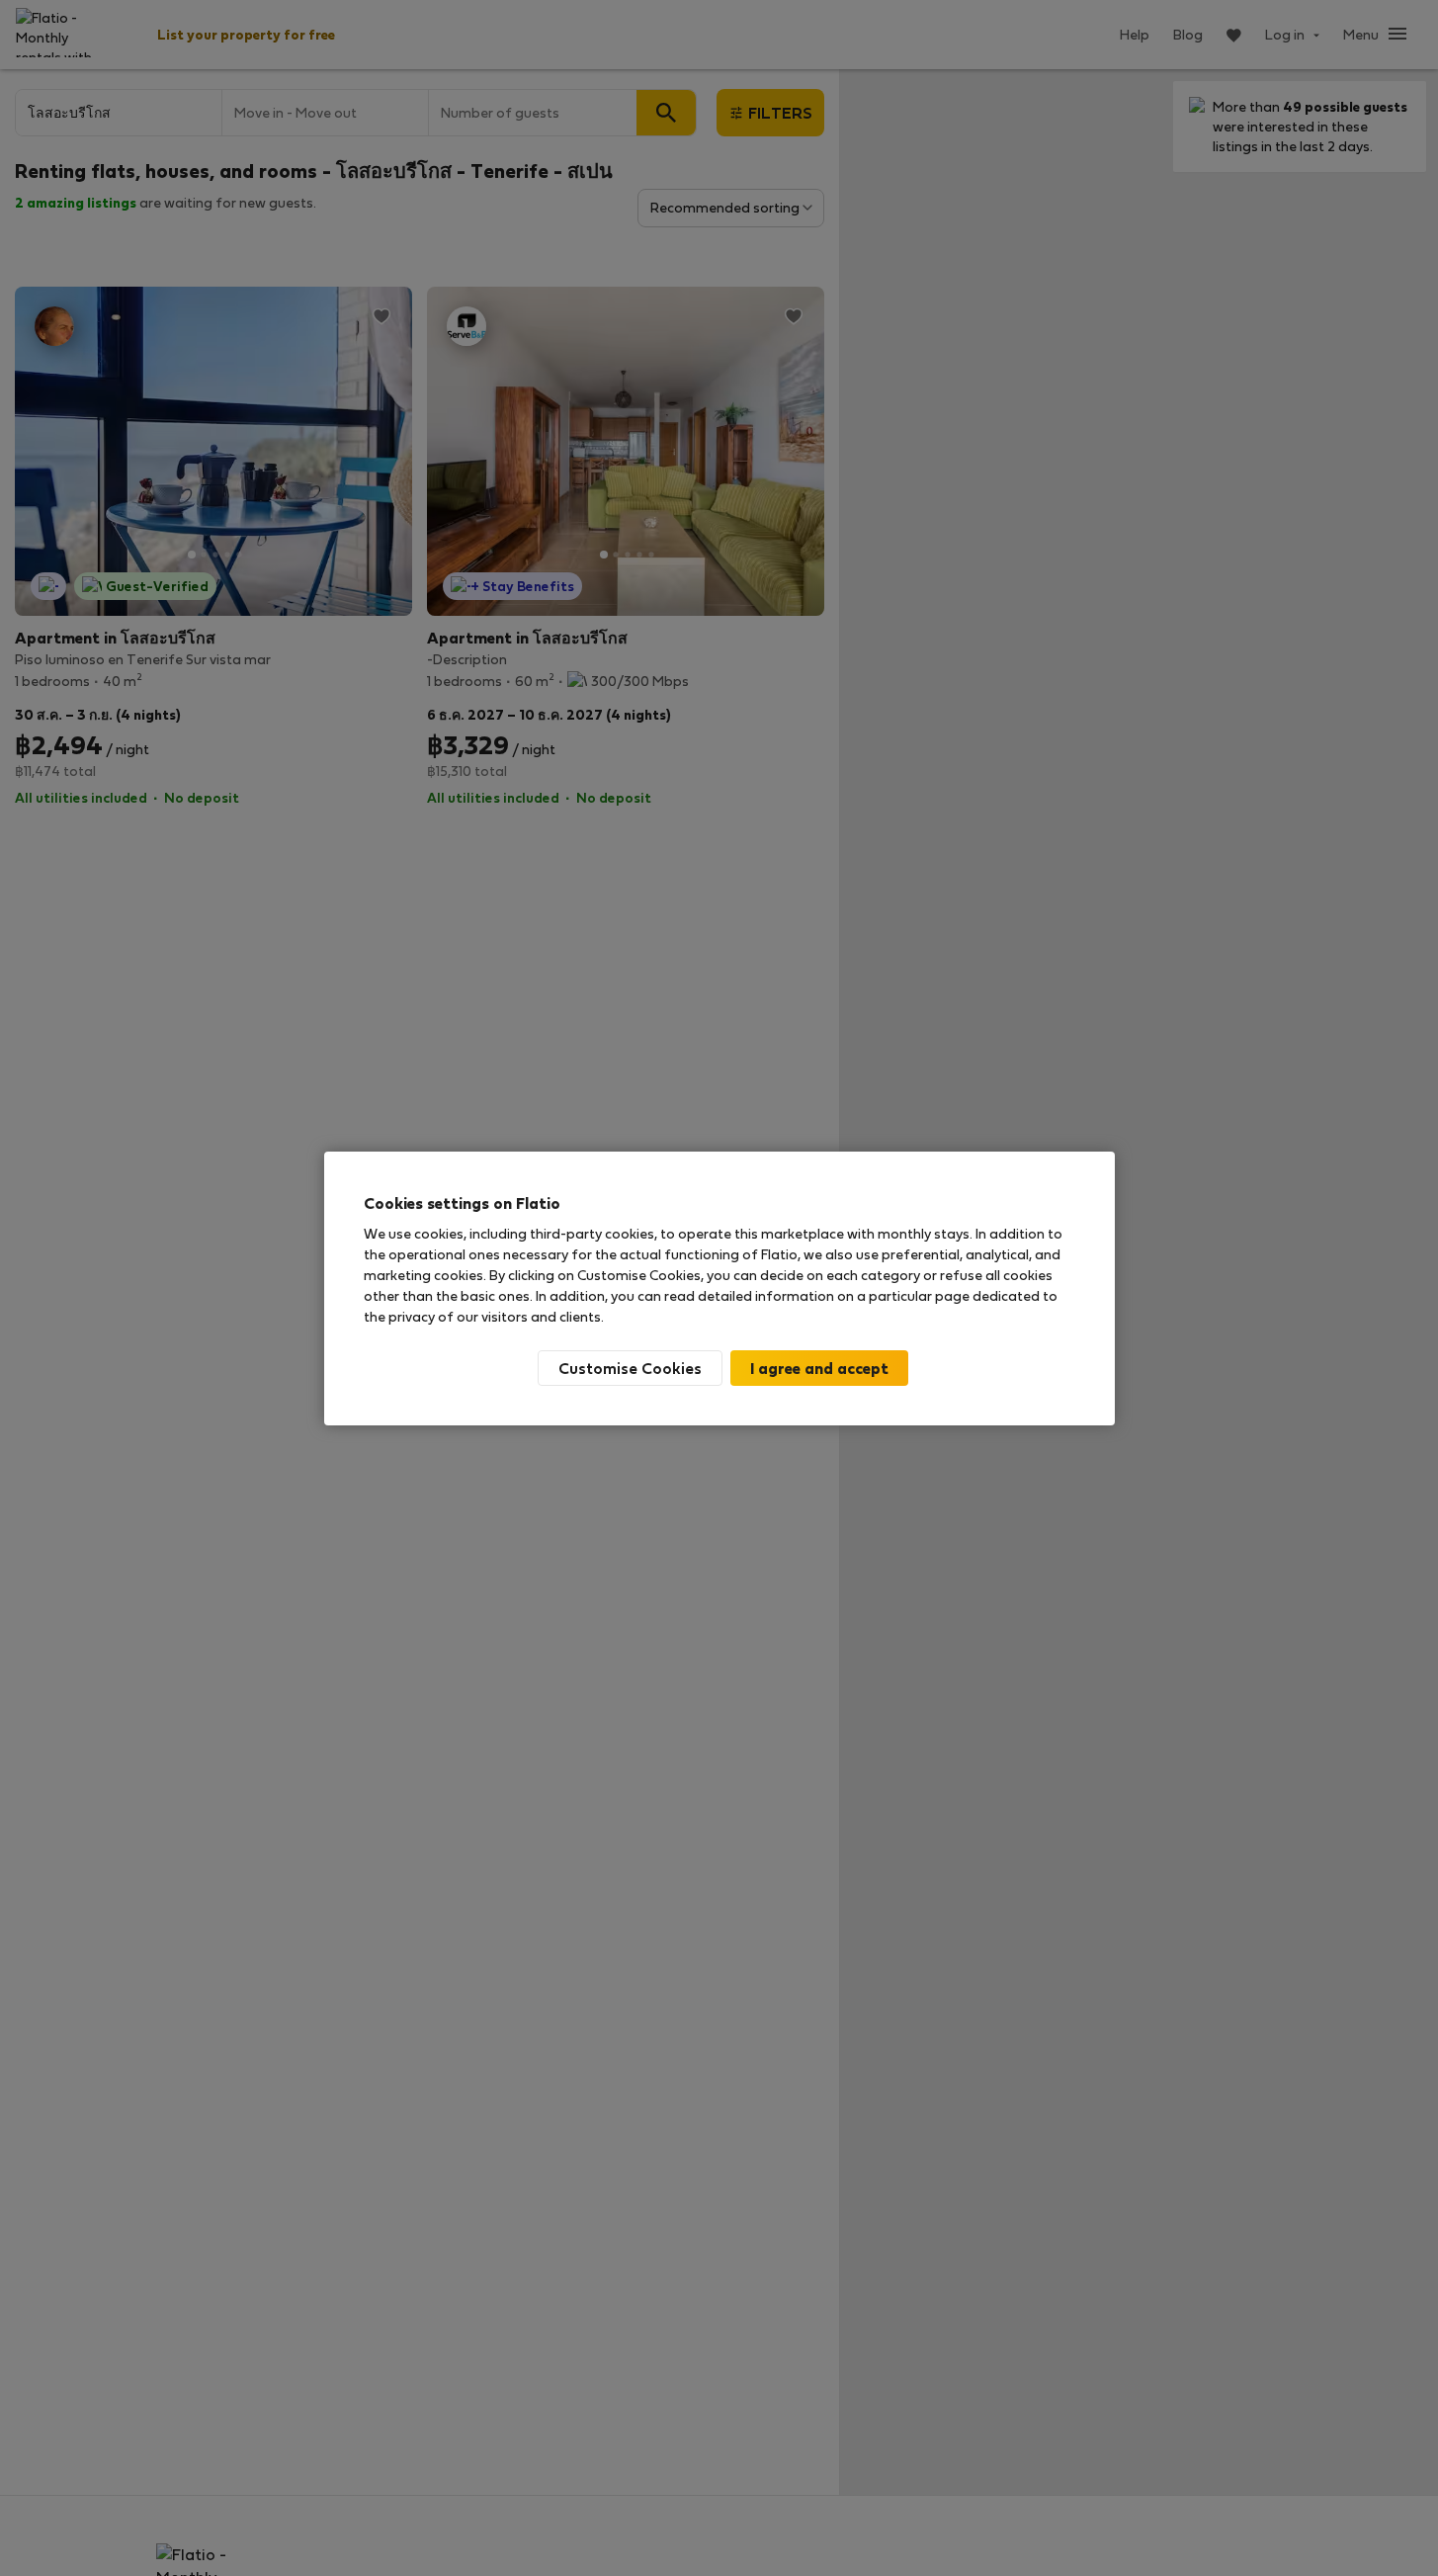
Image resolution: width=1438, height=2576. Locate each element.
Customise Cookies (630, 1368)
